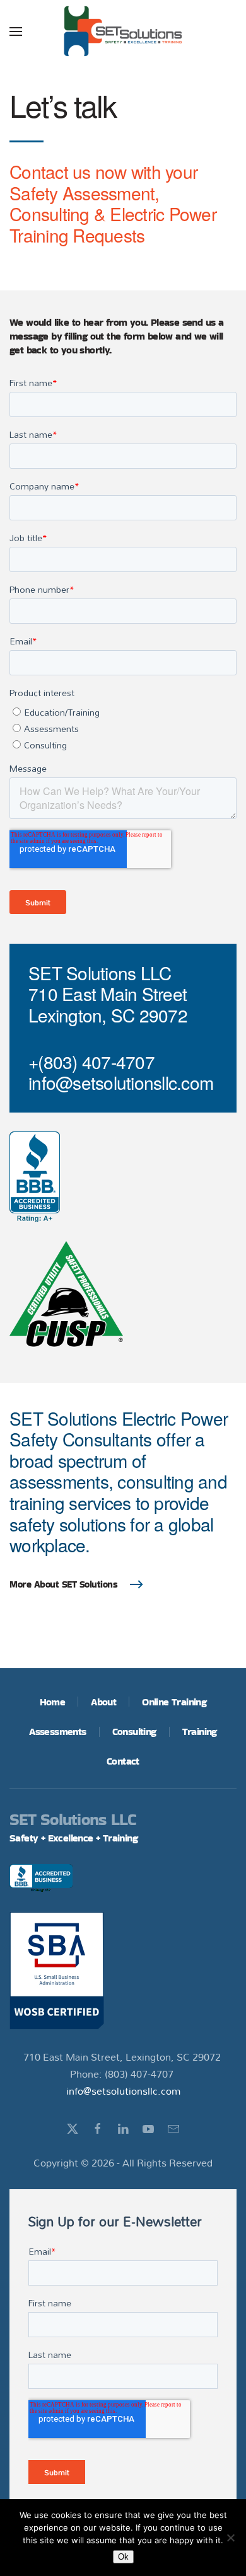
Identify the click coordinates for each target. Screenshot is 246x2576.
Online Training (174, 1702)
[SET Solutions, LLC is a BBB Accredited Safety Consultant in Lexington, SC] (35, 1177)
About (103, 1702)
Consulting (134, 1732)
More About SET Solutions (63, 1584)
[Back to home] (123, 31)
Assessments (57, 1732)
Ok (123, 2557)
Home (53, 1702)
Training (200, 1732)
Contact (123, 1761)
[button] (16, 31)
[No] (230, 2538)
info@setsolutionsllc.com (123, 2091)
